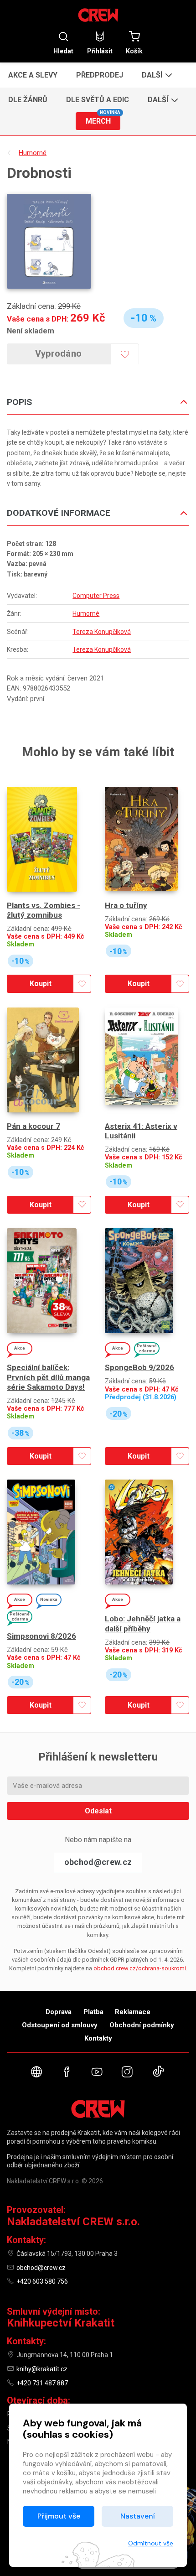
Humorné (86, 613)
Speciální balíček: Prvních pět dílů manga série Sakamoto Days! (48, 1377)
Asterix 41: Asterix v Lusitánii (141, 1131)
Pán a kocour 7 (34, 1126)
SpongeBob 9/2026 (139, 1367)
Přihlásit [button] (100, 51)
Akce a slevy (33, 75)
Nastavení (138, 2516)
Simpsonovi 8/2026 (41, 1636)
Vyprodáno (59, 353)
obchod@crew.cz (98, 1862)
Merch (103, 119)
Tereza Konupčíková (102, 632)
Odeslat (98, 1811)
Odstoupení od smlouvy (60, 2025)
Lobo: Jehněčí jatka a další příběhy (143, 1623)
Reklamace (133, 2012)
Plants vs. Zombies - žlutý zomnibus (44, 910)
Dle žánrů (28, 100)
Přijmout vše (59, 2516)
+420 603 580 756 (42, 2281)
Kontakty (98, 2038)
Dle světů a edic (98, 100)
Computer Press (96, 596)
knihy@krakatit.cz (42, 2369)
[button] (156, 75)
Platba (93, 2012)
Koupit (41, 984)
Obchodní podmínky (142, 2025)
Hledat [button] (63, 51)
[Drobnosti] (49, 241)
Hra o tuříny (126, 905)
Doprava (59, 2012)
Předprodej (100, 75)
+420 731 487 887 (42, 2383)
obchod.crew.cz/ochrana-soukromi (140, 1968)
